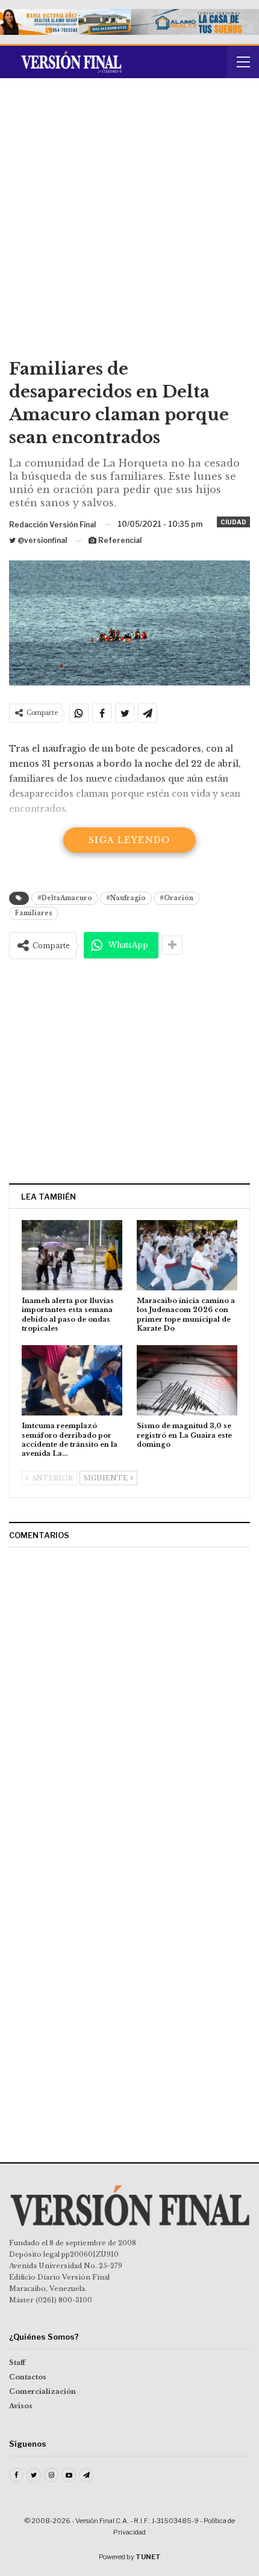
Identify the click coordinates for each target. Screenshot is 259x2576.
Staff (17, 2363)
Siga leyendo (129, 840)
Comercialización (42, 2391)
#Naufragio (126, 898)
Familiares (34, 913)
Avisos (21, 2406)
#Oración (176, 898)
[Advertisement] (129, 222)
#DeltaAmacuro (65, 898)
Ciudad (233, 522)
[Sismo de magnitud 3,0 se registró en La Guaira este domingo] (187, 1380)
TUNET (148, 2557)
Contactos (28, 2377)
